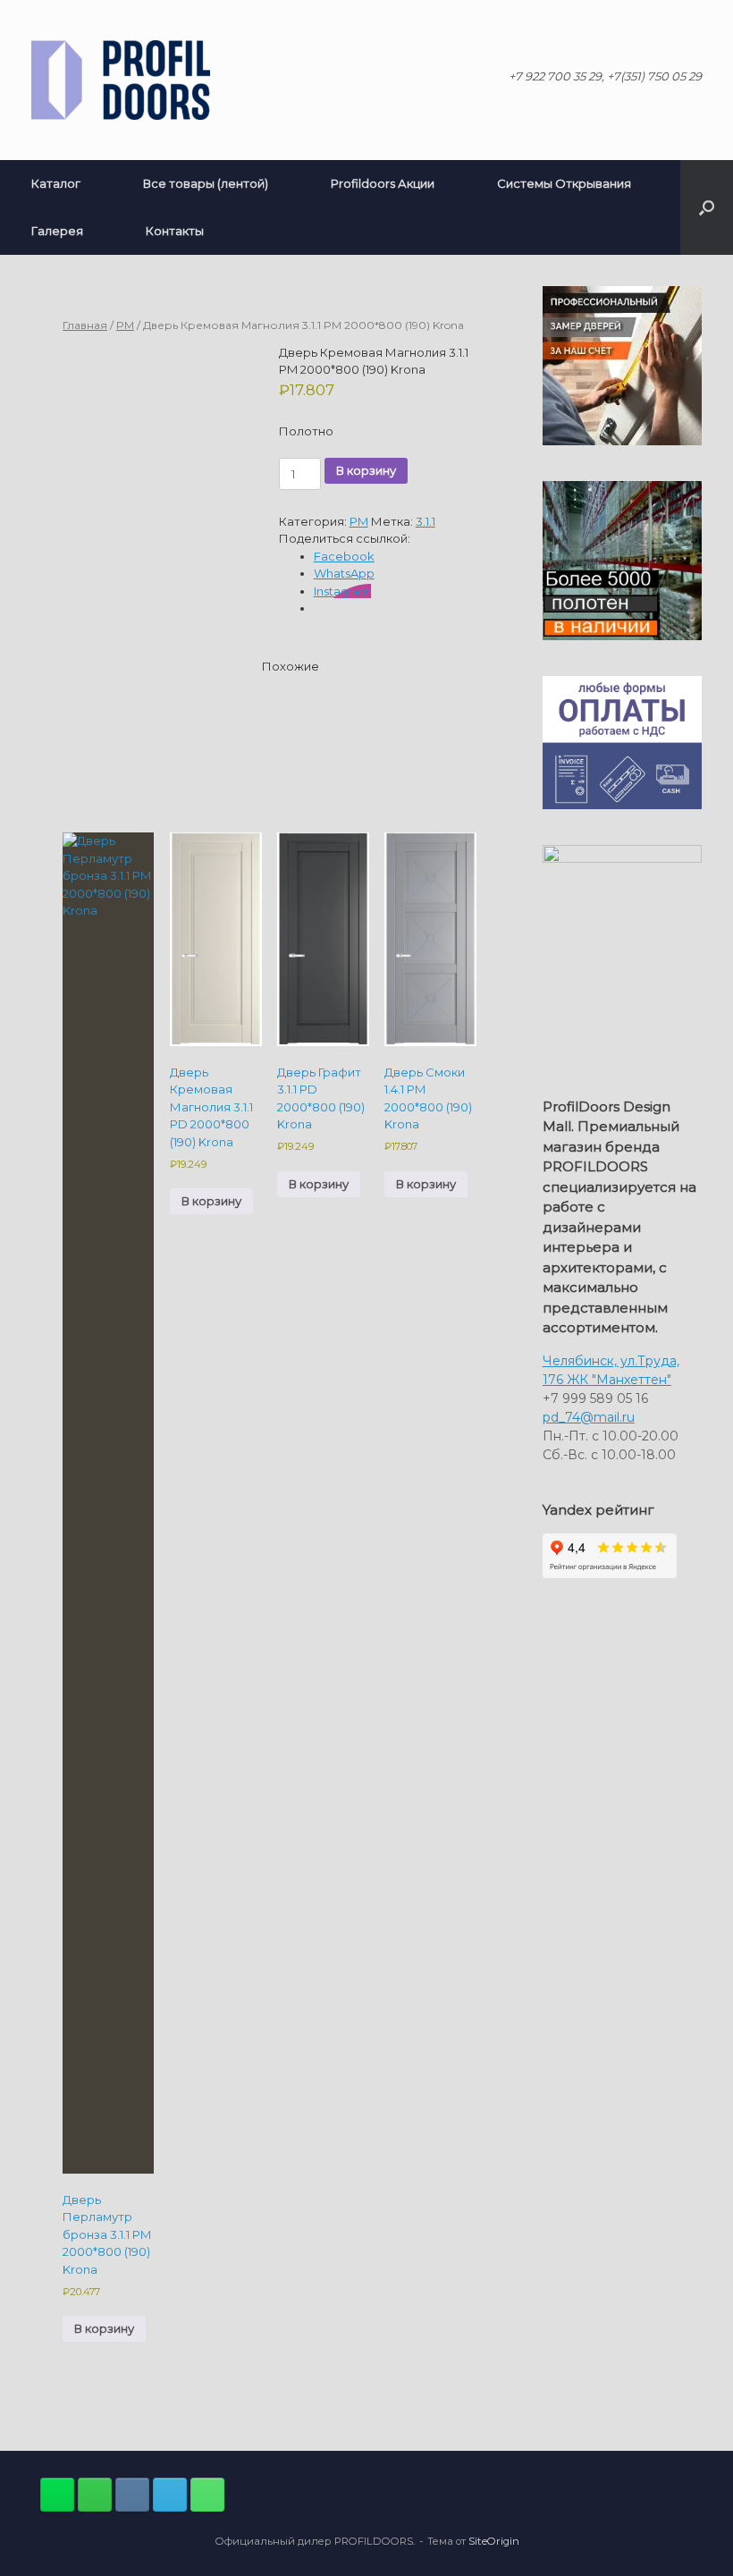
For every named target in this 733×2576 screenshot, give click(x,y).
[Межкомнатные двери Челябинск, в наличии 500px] (95, 2495)
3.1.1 (425, 521)
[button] (707, 207)
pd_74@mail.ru (589, 1417)
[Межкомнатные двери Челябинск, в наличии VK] (132, 2495)
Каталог (56, 183)
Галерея (57, 231)
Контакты (175, 231)
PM (125, 325)
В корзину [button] (104, 2328)
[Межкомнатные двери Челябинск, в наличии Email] (170, 2495)
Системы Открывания (564, 183)
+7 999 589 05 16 (595, 1398)
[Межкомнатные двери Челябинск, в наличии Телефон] (207, 2495)
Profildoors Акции (383, 183)
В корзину (366, 470)
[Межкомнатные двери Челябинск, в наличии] (121, 80)
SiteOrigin (494, 2541)
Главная (85, 325)
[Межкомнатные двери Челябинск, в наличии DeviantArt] (57, 2495)
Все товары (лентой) (206, 183)
